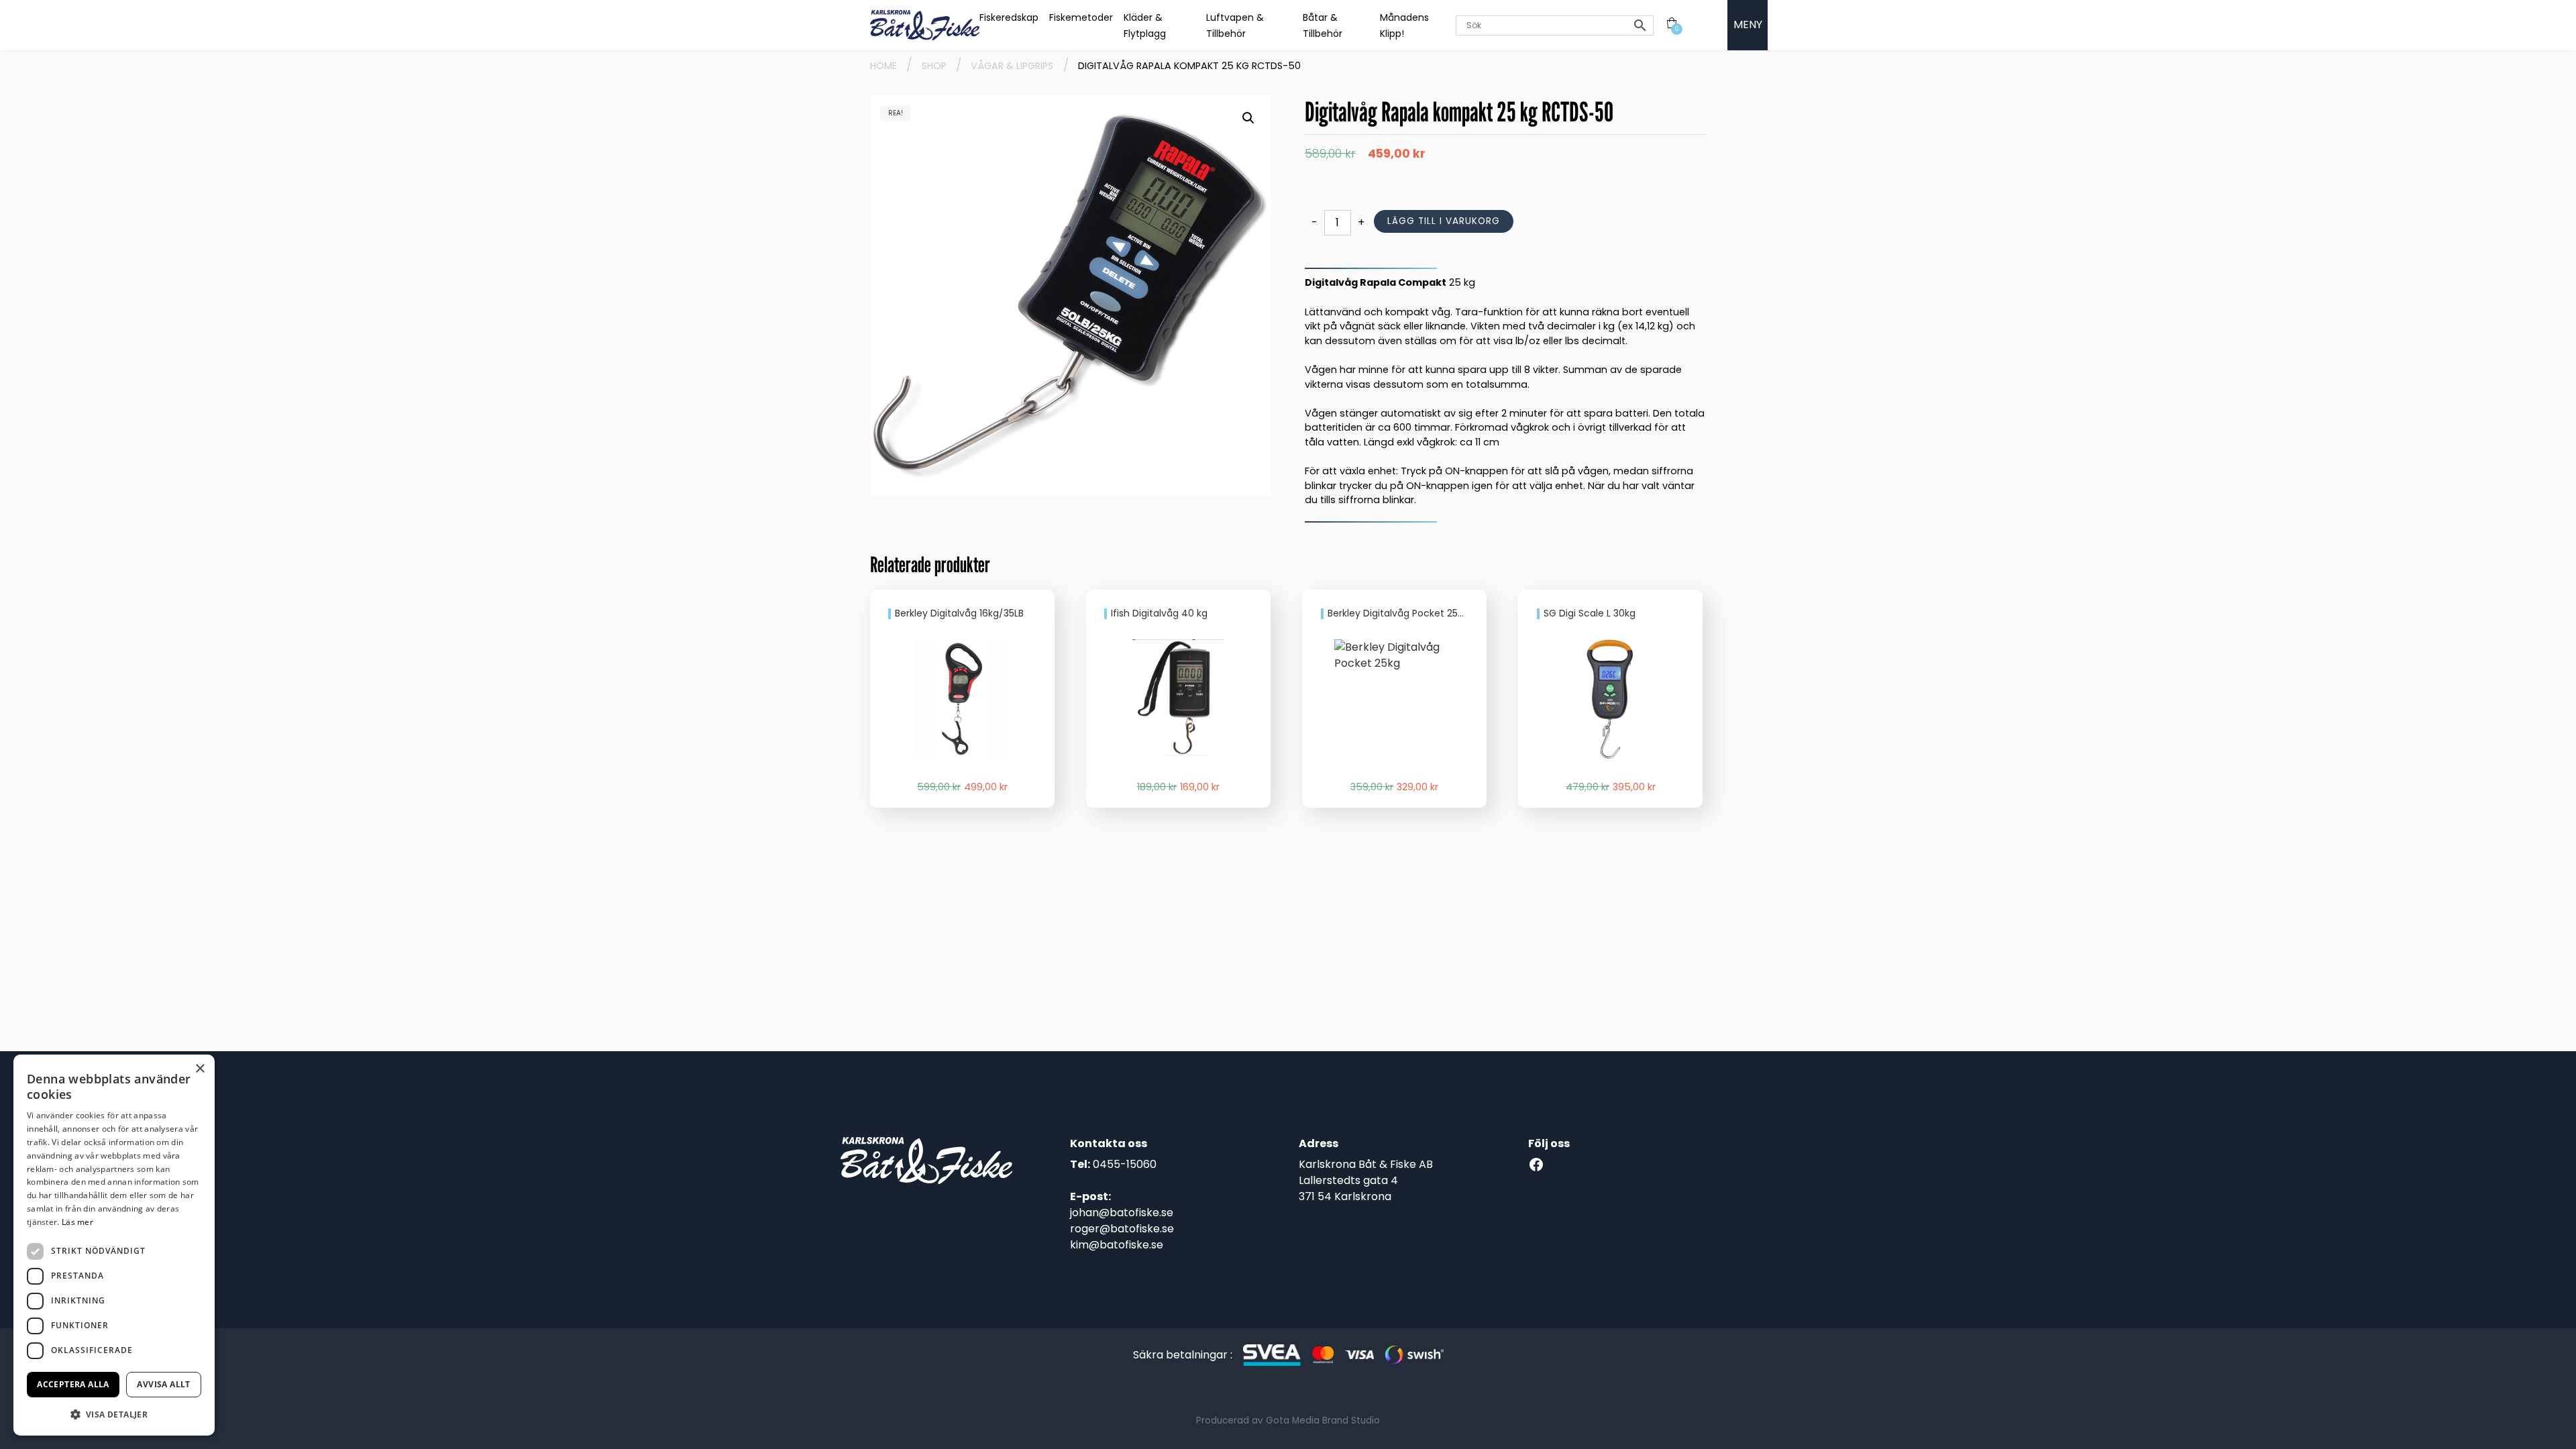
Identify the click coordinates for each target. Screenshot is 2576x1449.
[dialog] (114, 1245)
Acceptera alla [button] (73, 1384)
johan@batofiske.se (1122, 1213)
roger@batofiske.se (1122, 1229)
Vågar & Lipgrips (1012, 66)
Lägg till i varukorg (1444, 221)
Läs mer (77, 1222)
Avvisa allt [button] (163, 1384)
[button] (1248, 118)
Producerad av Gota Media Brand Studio (1288, 1420)
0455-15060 (1125, 1164)
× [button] (200, 1069)
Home (883, 66)
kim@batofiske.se (1117, 1245)
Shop (934, 66)
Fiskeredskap (1009, 17)
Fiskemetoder (1081, 17)
